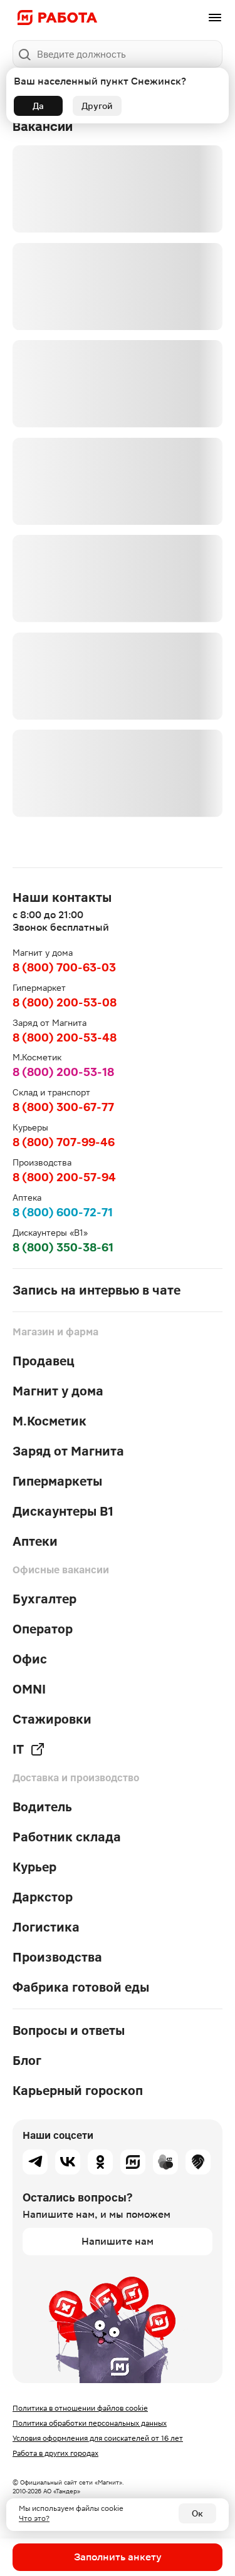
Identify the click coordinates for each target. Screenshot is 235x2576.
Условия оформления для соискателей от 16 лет (98, 2438)
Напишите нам (118, 2241)
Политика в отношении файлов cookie (80, 2408)
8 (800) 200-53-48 (65, 1037)
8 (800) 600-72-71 (63, 1212)
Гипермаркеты (57, 1481)
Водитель (42, 1807)
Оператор (43, 1629)
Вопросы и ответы (69, 2030)
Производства (57, 1957)
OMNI (29, 1689)
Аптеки (35, 1541)
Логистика (46, 1927)
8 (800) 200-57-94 (64, 1177)
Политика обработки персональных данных (90, 2423)
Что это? (34, 2518)
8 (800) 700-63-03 (64, 967)
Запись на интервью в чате (97, 1290)
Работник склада (67, 1837)
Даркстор (43, 1897)
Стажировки (52, 1719)
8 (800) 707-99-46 (64, 1142)
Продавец (44, 1361)
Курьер (34, 1867)
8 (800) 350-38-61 (63, 1247)
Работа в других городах (55, 2453)
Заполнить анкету (118, 2557)
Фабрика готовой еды (81, 1987)
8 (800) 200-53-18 (63, 1072)
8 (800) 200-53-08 (65, 1002)
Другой (97, 106)
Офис (30, 1659)
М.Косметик (50, 1421)
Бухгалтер (44, 1599)
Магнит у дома (58, 1391)
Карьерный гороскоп (78, 2091)
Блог (27, 2061)
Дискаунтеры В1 (63, 1511)
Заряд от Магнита (68, 1451)
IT (18, 1749)
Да (38, 106)
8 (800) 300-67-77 (63, 1107)
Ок (197, 2513)
